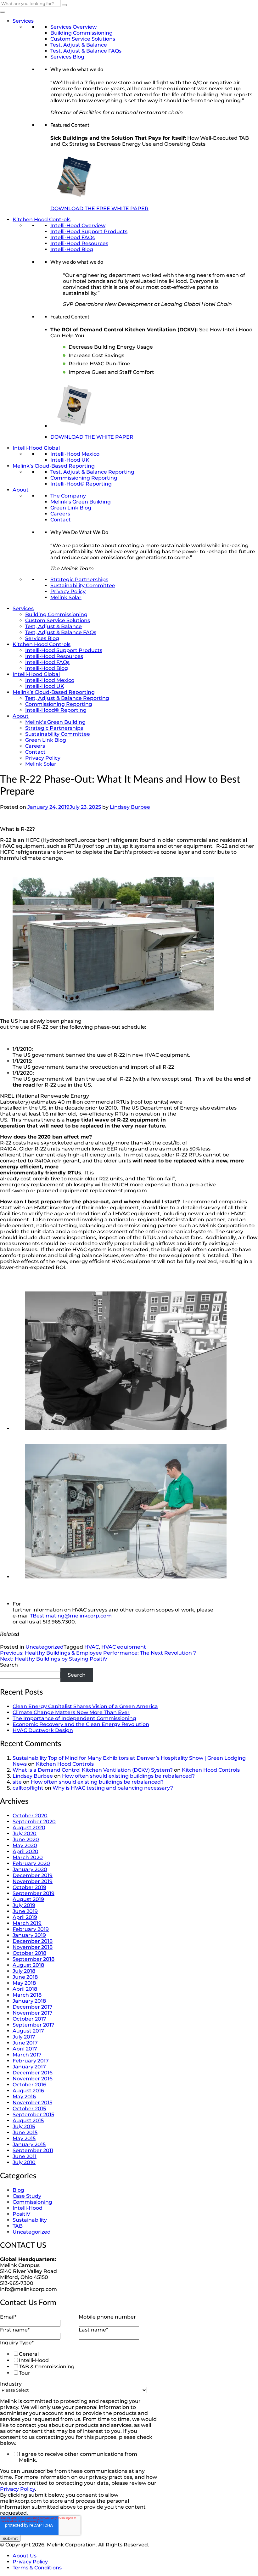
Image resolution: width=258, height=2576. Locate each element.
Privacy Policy (68, 591)
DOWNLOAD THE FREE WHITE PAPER (99, 208)
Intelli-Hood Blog (72, 249)
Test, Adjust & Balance (79, 45)
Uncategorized (45, 1647)
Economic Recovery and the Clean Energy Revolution (81, 1724)
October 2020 (30, 1816)
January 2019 (29, 1935)
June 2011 (25, 2156)
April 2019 (25, 1917)
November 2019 (33, 1881)
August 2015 (28, 2120)
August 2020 (29, 1828)
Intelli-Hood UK (70, 460)
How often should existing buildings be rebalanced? (128, 1776)
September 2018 (34, 1959)
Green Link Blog (71, 508)
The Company (68, 496)
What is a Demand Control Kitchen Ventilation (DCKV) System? (93, 1770)
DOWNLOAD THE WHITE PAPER (92, 437)
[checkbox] (77, 2363)
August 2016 (28, 2091)
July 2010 (24, 2162)
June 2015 (25, 2132)
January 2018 (29, 2001)
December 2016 (33, 2073)
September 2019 (34, 1893)
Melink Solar (66, 597)
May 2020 (25, 1845)
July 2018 (24, 1971)
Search (9, 1665)
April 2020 (25, 1851)
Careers (60, 514)
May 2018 (24, 1983)
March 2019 (27, 1923)
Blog (18, 2190)
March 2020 (28, 1857)
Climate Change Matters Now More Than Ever (71, 1712)
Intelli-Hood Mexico (75, 454)
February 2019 (31, 1929)
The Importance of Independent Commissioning (74, 1718)
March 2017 (27, 2055)
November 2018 (33, 1947)
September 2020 (34, 1822)
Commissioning (32, 2202)
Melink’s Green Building (81, 502)
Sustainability (30, 2220)
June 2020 (26, 1839)
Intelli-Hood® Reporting (81, 484)
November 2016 (33, 2079)
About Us (25, 2556)
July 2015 (24, 2126)
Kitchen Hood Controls (42, 219)
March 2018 (27, 1995)
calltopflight (28, 1788)
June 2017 (25, 2043)
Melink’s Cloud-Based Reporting (54, 466)
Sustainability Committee (83, 585)
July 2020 (25, 1834)
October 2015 (29, 2109)
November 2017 (33, 2013)
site (17, 1782)
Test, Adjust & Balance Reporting (92, 472)
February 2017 (31, 2061)
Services (23, 21)
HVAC (92, 1647)
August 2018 (28, 1965)
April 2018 (25, 1989)
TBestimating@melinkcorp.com (71, 1616)
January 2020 (30, 1869)
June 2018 (25, 1977)
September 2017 (34, 2025)
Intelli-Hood (28, 2208)
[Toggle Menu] (3, 12)
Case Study (27, 2196)
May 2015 (24, 2138)
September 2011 (33, 2150)
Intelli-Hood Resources (79, 243)
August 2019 (28, 1899)
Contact (61, 520)
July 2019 (24, 1905)
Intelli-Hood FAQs (73, 237)
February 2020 (31, 1863)
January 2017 (29, 2067)
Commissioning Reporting (84, 478)
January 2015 (29, 2144)
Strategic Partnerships (79, 579)
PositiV (21, 2214)
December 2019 (33, 1875)
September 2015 (33, 2115)
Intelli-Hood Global (36, 448)
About (21, 490)
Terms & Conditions (37, 2568)
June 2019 (25, 1911)
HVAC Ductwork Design (43, 1730)
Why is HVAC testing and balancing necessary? (113, 1788)
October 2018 (29, 1953)
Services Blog (67, 57)
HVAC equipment (124, 1647)
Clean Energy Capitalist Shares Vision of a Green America (85, 1706)
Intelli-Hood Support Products (89, 231)
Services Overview (73, 27)
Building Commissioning (81, 33)
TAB (18, 2226)
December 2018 (33, 1941)
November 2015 (32, 2103)
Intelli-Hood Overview (78, 225)
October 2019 (29, 1887)
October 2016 (29, 2085)
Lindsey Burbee (130, 807)
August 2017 (28, 2031)
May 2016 (24, 2097)
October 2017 (29, 2019)
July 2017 (24, 2037)
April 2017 (25, 2049)
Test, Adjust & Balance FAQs (86, 51)
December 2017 (33, 2007)
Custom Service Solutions (83, 39)
